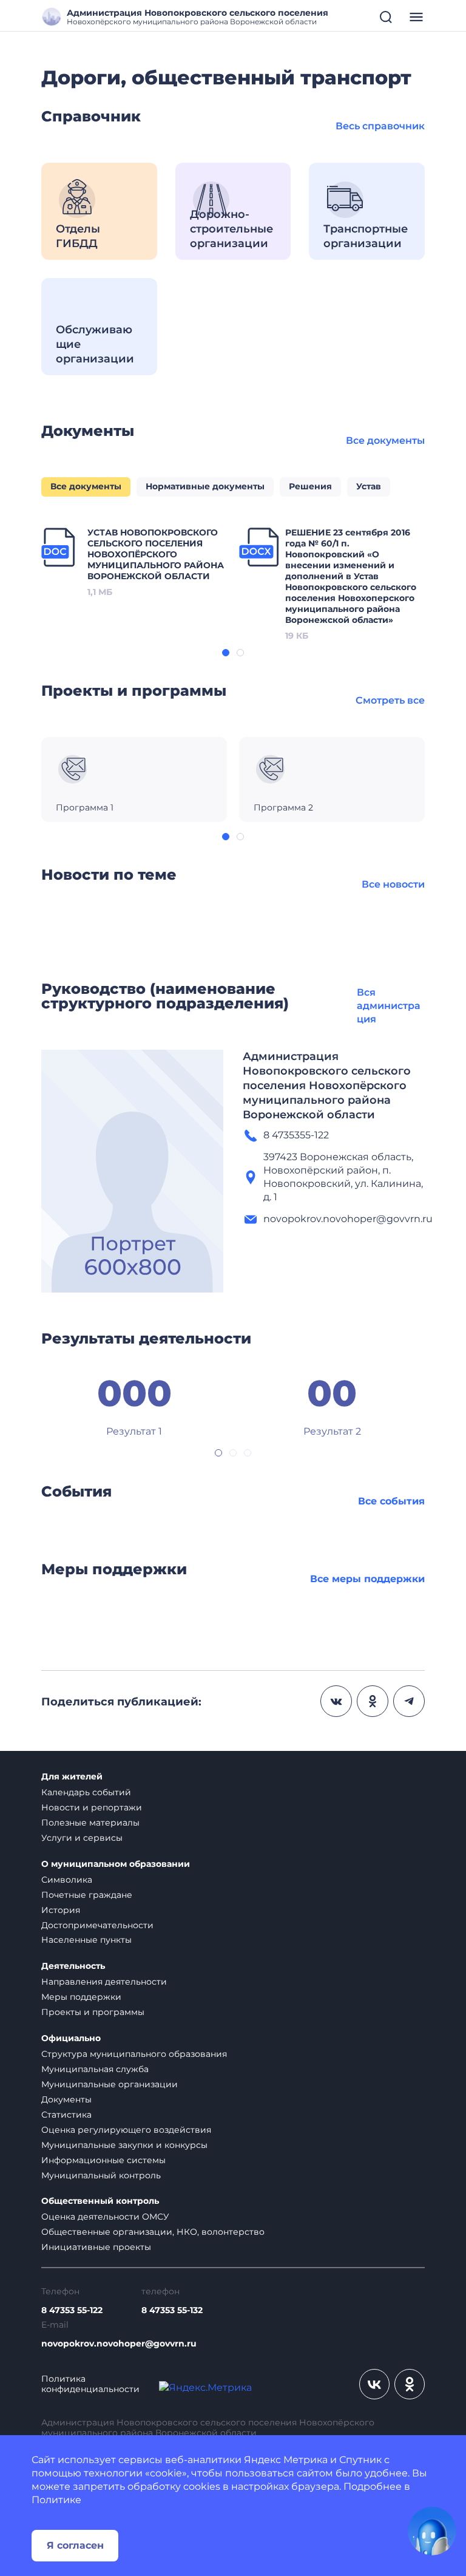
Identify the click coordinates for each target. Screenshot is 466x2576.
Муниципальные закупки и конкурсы (124, 2145)
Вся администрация (389, 1006)
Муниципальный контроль (101, 2175)
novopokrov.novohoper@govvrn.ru (119, 2344)
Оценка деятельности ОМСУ (105, 2217)
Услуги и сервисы (82, 1838)
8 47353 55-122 (72, 2310)
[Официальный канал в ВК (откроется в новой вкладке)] (374, 2384)
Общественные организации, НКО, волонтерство (153, 2232)
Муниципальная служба (95, 2069)
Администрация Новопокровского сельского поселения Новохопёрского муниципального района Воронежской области (327, 1086)
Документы (66, 2099)
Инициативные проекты (96, 2247)
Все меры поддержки (367, 1579)
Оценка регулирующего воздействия (126, 2130)
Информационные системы (103, 2160)
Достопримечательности (97, 1925)
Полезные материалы (90, 1823)
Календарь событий (86, 1792)
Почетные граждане (87, 1895)
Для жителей (72, 1777)
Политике (56, 2500)
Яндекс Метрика (286, 2460)
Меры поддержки (81, 1997)
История (61, 1910)
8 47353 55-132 (172, 2310)
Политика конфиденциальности (90, 2384)
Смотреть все (390, 700)
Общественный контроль (100, 2201)
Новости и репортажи (92, 1807)
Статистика (66, 2115)
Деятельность (73, 1966)
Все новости (393, 884)
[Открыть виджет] (432, 2531)
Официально (71, 2038)
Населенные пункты (86, 1940)
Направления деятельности (104, 1982)
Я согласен (75, 2545)
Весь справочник (380, 126)
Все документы (385, 440)
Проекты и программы (93, 2012)
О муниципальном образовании (116, 1864)
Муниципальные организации (110, 2084)
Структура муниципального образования (134, 2054)
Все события (391, 1501)
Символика (67, 1880)
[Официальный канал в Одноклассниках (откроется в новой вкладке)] (410, 2384)
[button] (226, 653)
